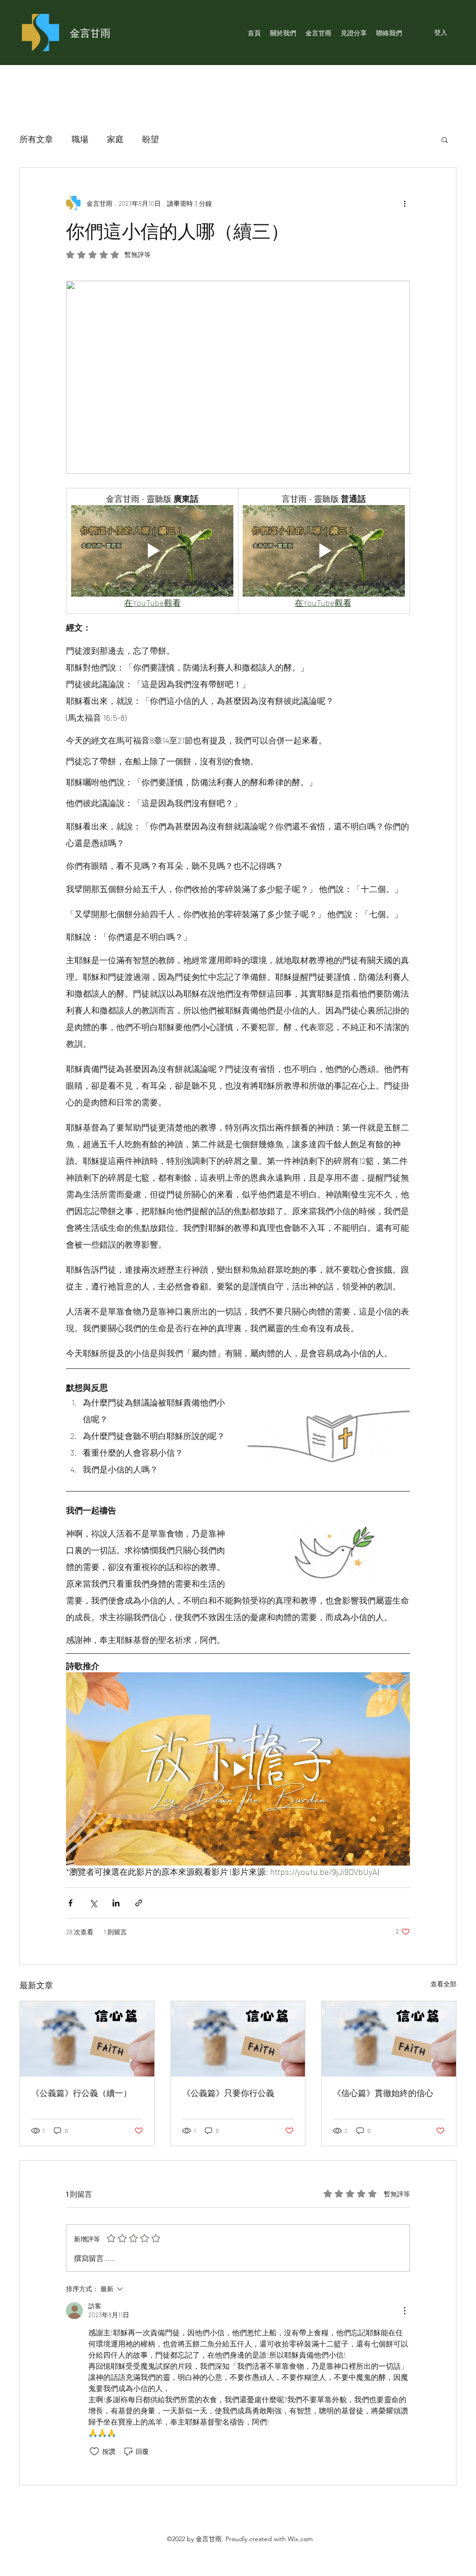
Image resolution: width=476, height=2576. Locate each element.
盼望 (151, 139)
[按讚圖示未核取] (94, 2451)
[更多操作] (404, 203)
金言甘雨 (90, 33)
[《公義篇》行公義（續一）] (87, 2039)
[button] (445, 139)
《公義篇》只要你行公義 (228, 2093)
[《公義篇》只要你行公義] (238, 2039)
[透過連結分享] (139, 1903)
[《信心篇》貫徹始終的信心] (389, 2039)
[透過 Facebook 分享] (70, 1903)
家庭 (115, 139)
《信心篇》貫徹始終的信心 (383, 2093)
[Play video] (152, 551)
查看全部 (443, 1984)
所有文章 (36, 139)
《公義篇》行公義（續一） (81, 2093)
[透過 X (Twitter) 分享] (93, 1903)
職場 (80, 139)
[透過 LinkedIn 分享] (116, 1903)
